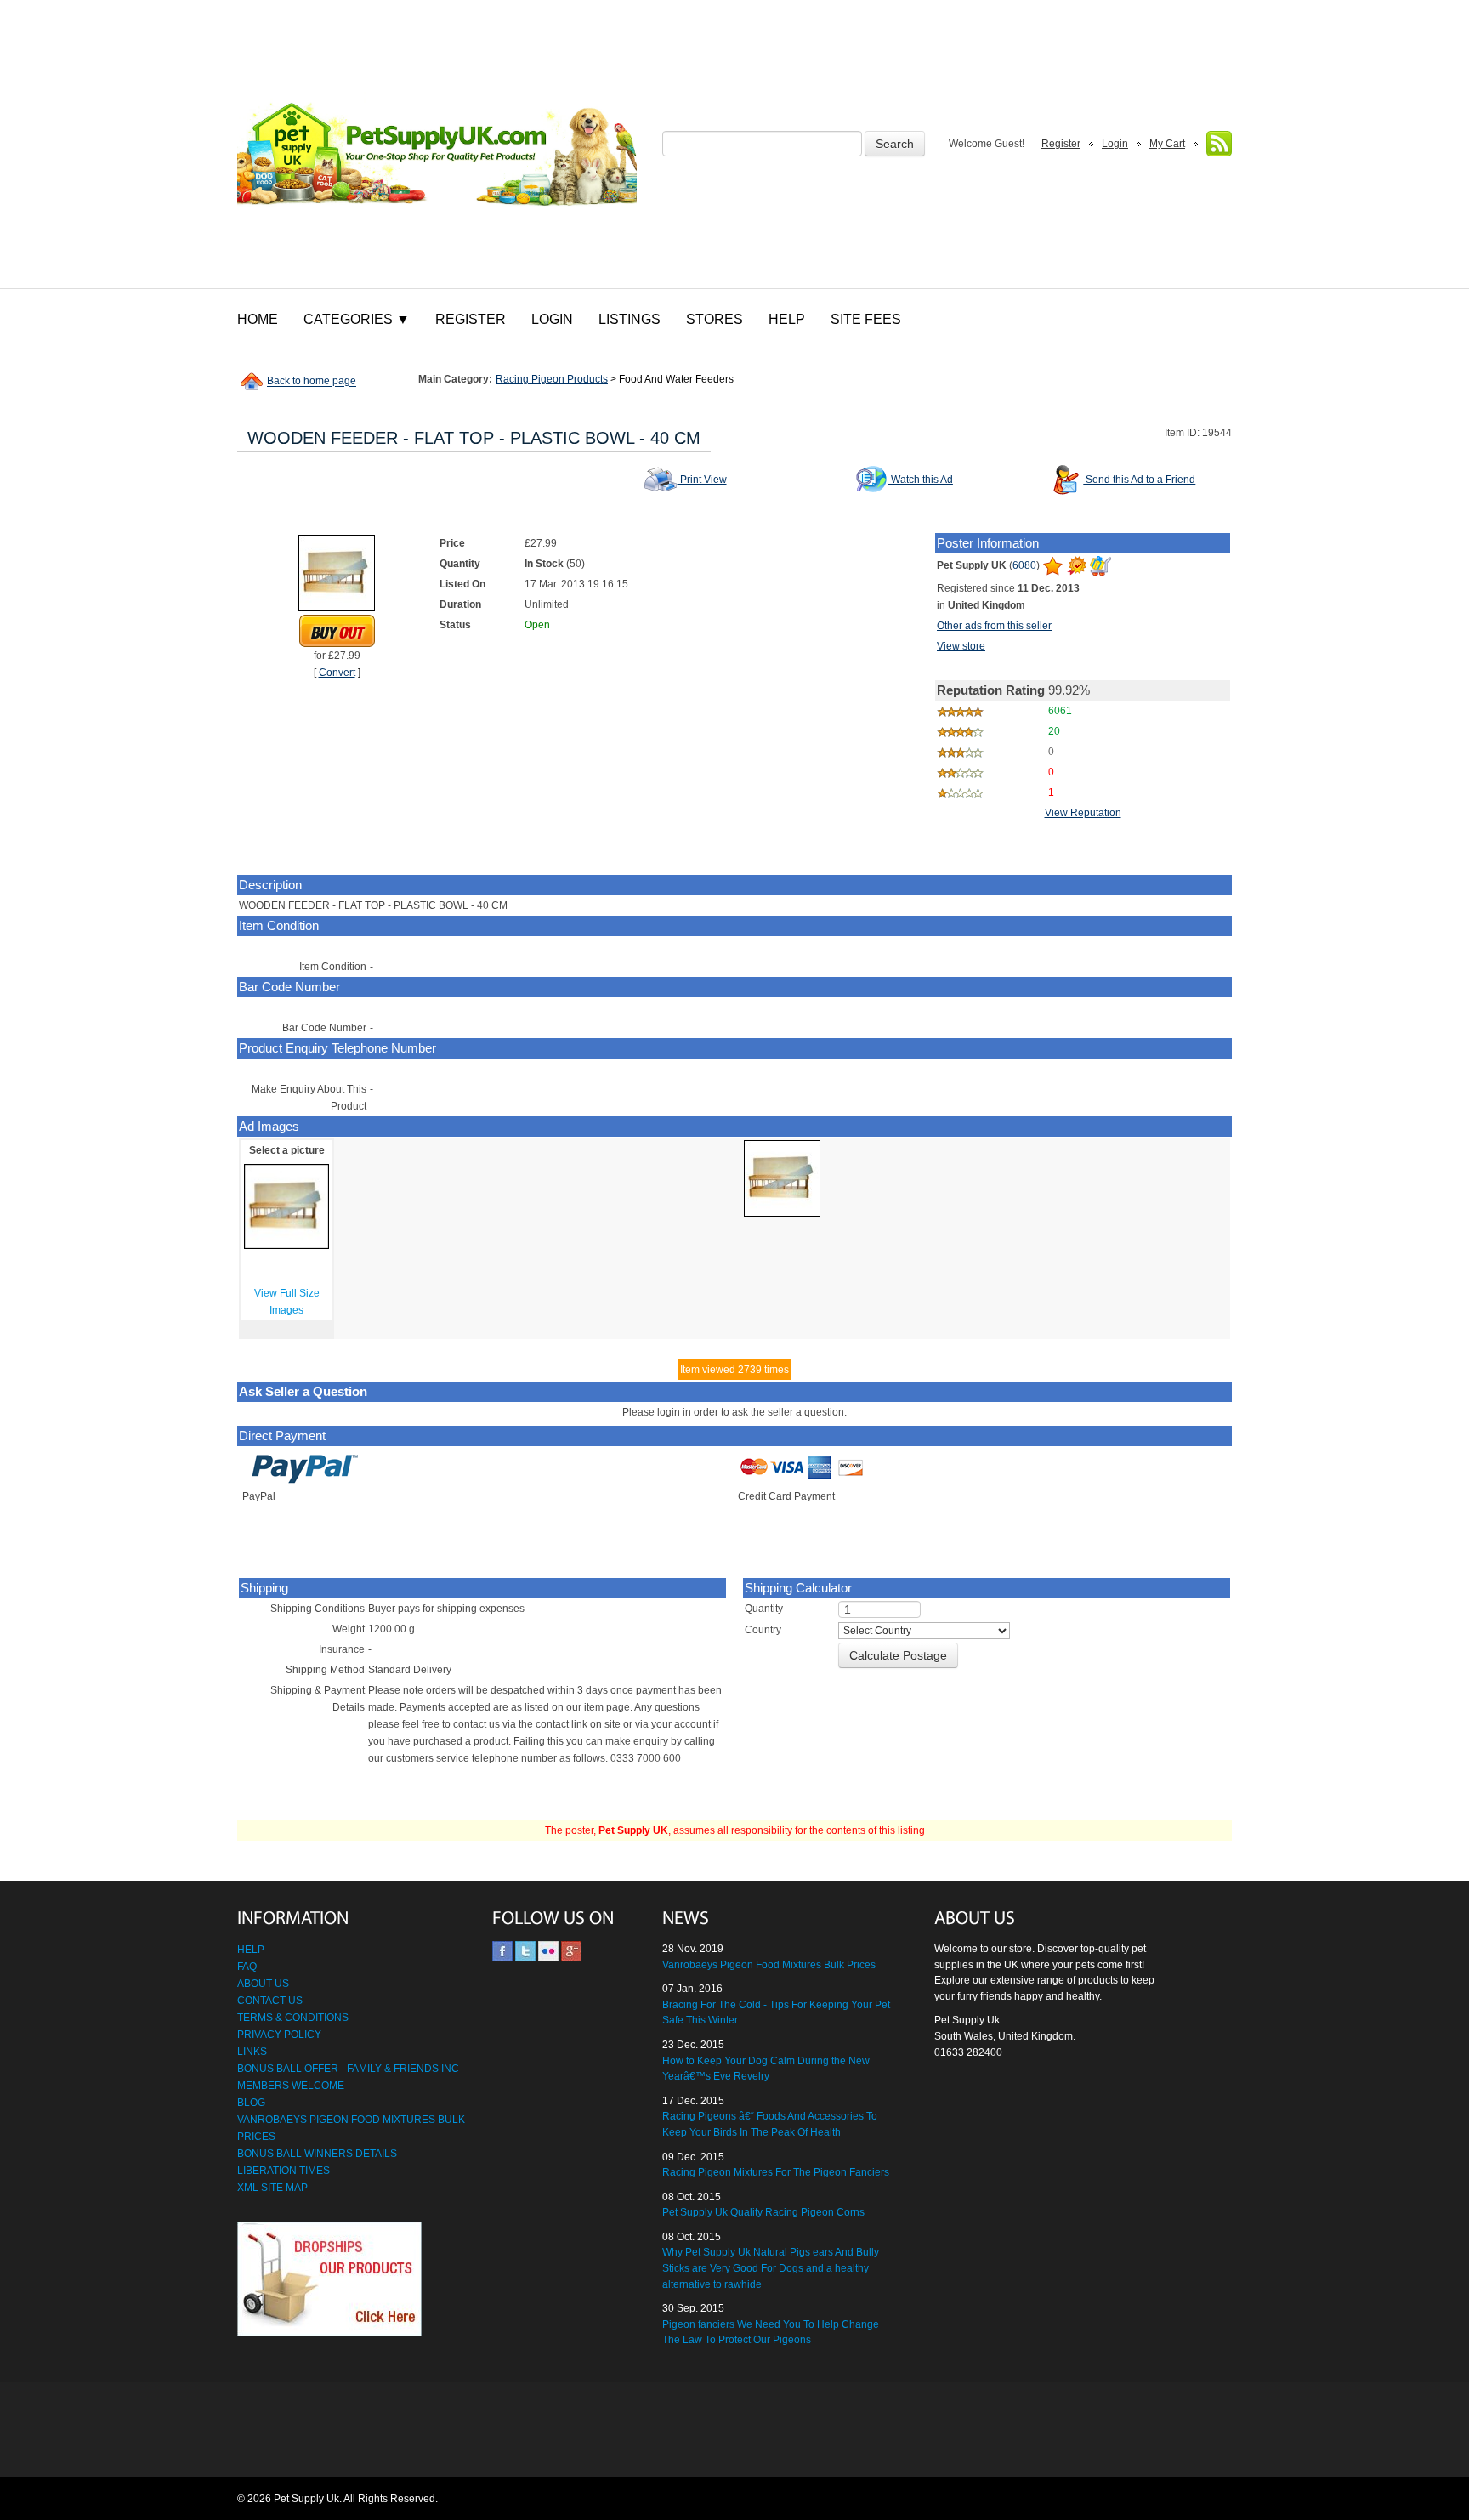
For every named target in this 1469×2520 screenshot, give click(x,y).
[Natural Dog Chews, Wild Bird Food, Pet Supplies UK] (437, 144)
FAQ (247, 1967)
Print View (702, 480)
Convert (337, 673)
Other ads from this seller (994, 626)
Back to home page (312, 382)
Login (1115, 144)
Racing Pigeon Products (552, 379)
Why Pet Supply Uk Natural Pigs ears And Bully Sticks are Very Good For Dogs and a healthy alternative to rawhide (771, 2268)
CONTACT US (270, 2001)
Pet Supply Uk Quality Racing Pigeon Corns (763, 2212)
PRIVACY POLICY (279, 2035)
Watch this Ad (921, 480)
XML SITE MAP (272, 2188)
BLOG (251, 2103)
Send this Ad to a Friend (1139, 480)
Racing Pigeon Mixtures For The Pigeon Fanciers (776, 2172)
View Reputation (1083, 813)
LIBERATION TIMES (284, 2171)
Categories (357, 319)
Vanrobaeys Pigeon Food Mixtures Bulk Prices (769, 1965)
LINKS (252, 2052)
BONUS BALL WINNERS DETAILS (317, 2154)
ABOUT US (263, 1984)
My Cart (1167, 144)
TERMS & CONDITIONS (293, 2018)
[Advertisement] (734, 2431)
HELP (251, 1950)
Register (1061, 144)
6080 (1024, 565)
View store (961, 646)
